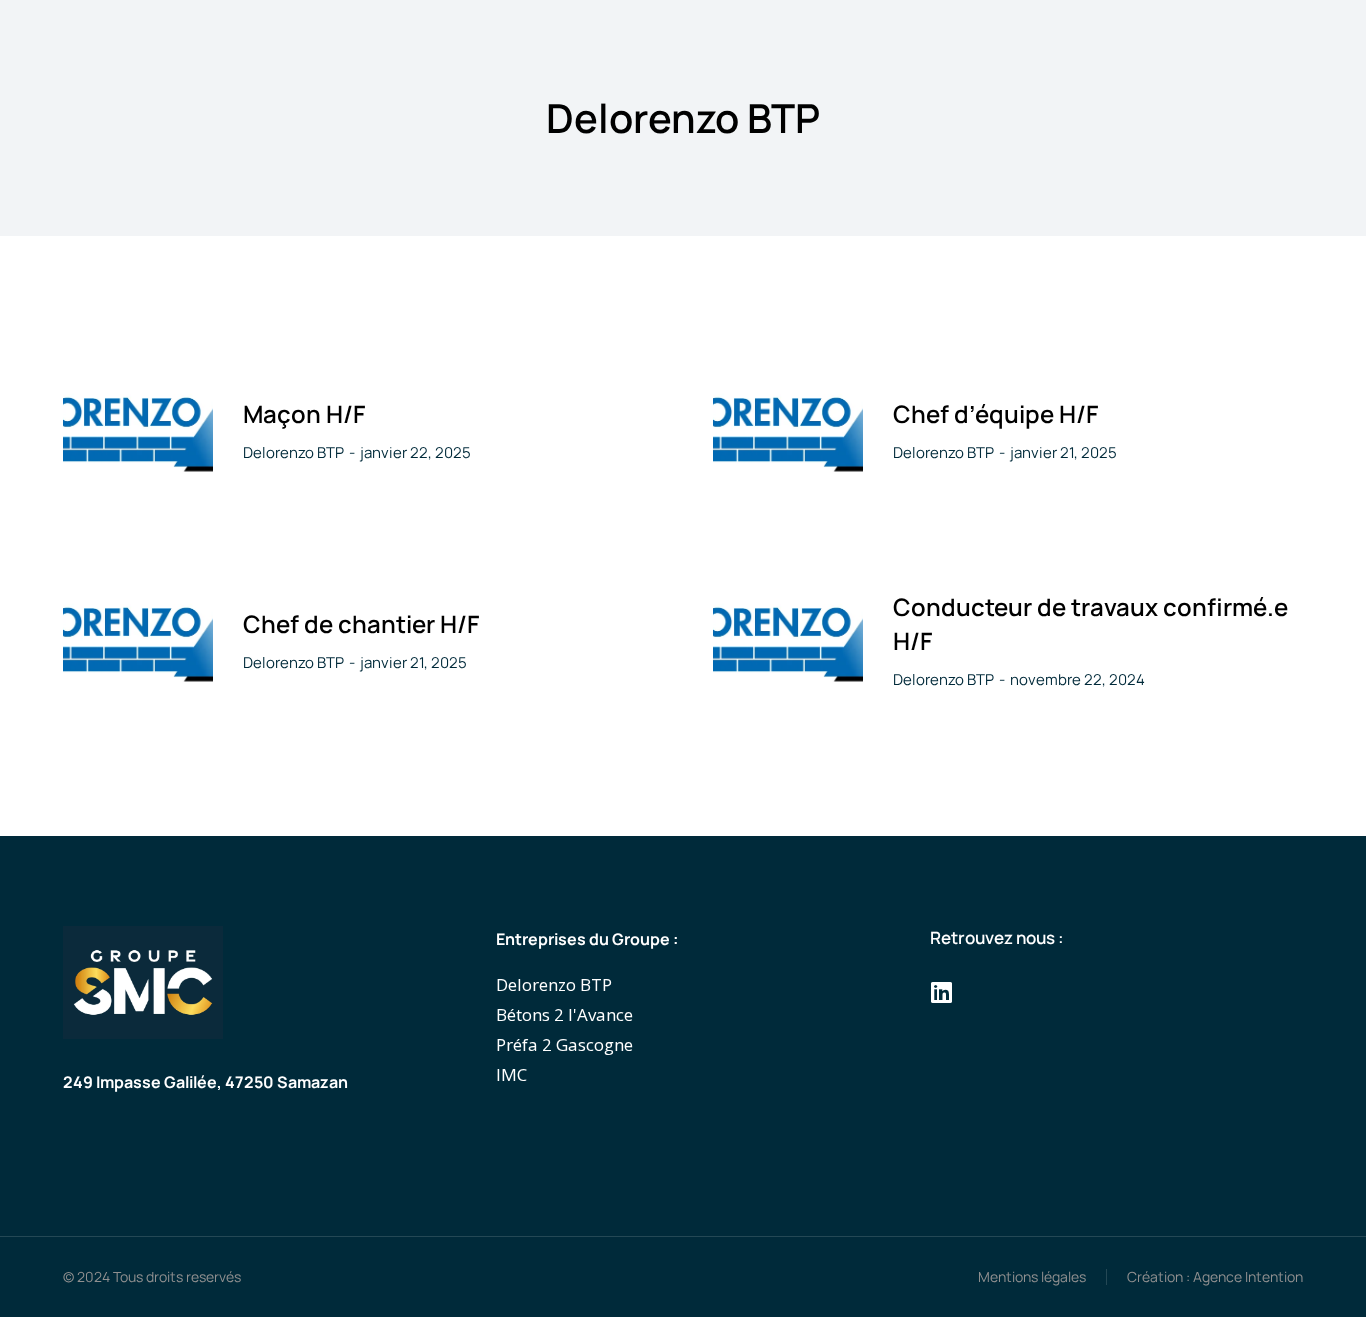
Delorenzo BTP (293, 452)
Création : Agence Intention (1215, 1276)
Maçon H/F (304, 413)
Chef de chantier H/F (361, 623)
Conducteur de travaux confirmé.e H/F (1090, 623)
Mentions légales (1032, 1276)
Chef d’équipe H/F (995, 413)
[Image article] (138, 431)
